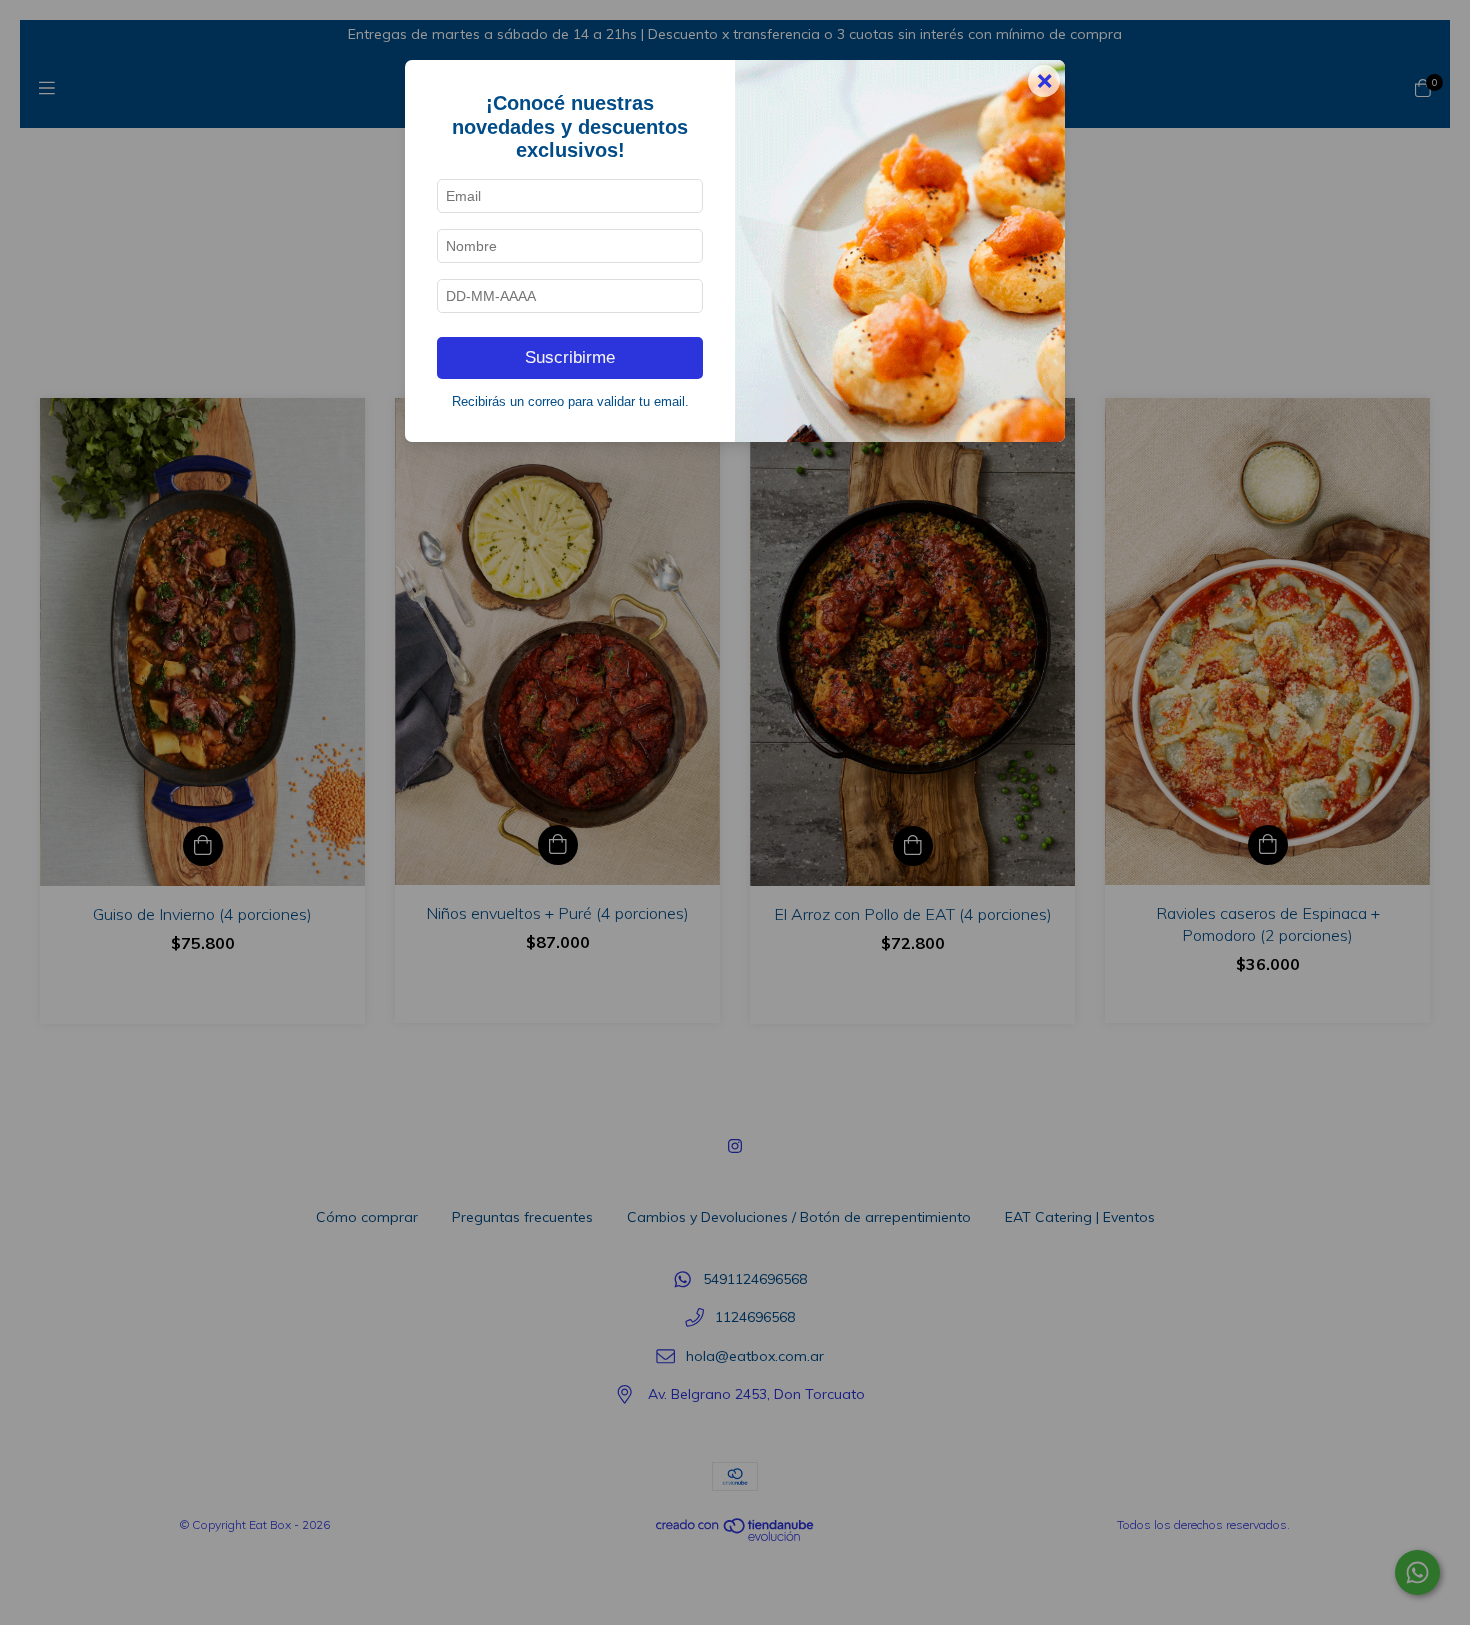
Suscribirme (570, 357)
